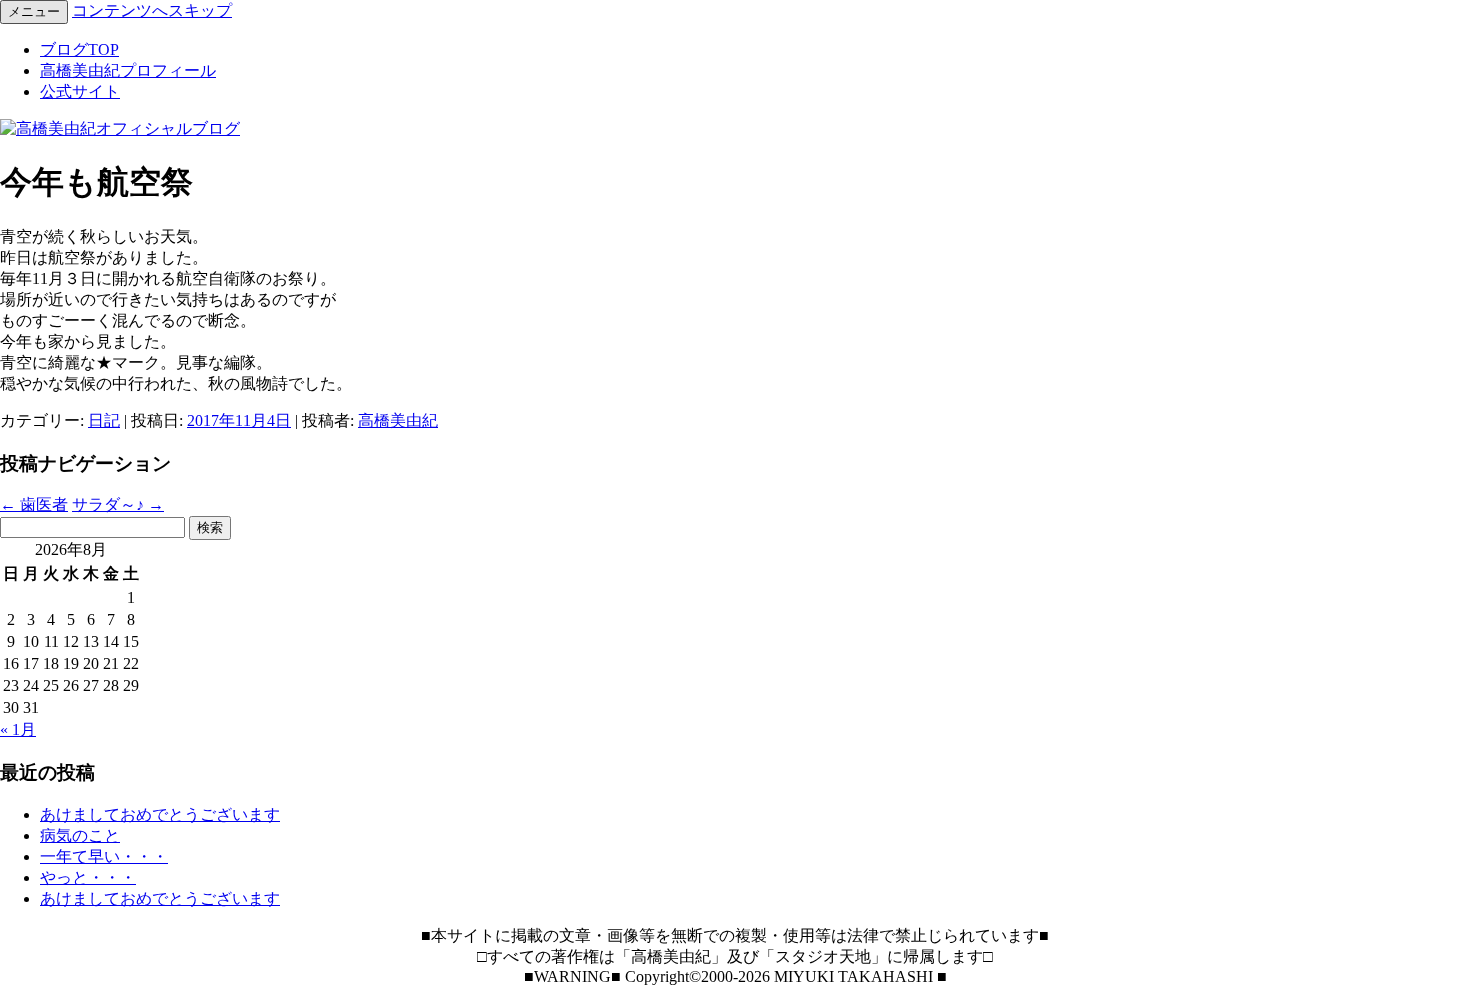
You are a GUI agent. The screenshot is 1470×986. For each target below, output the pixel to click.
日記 (104, 420)
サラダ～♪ (118, 504)
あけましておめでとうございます (160, 814)
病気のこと (80, 835)
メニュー (34, 11)
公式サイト (80, 91)
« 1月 (18, 729)
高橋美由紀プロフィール (128, 70)
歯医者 (34, 504)
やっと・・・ (88, 877)
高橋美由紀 (398, 420)
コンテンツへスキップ (152, 10)
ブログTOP (79, 49)
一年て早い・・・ (104, 856)
